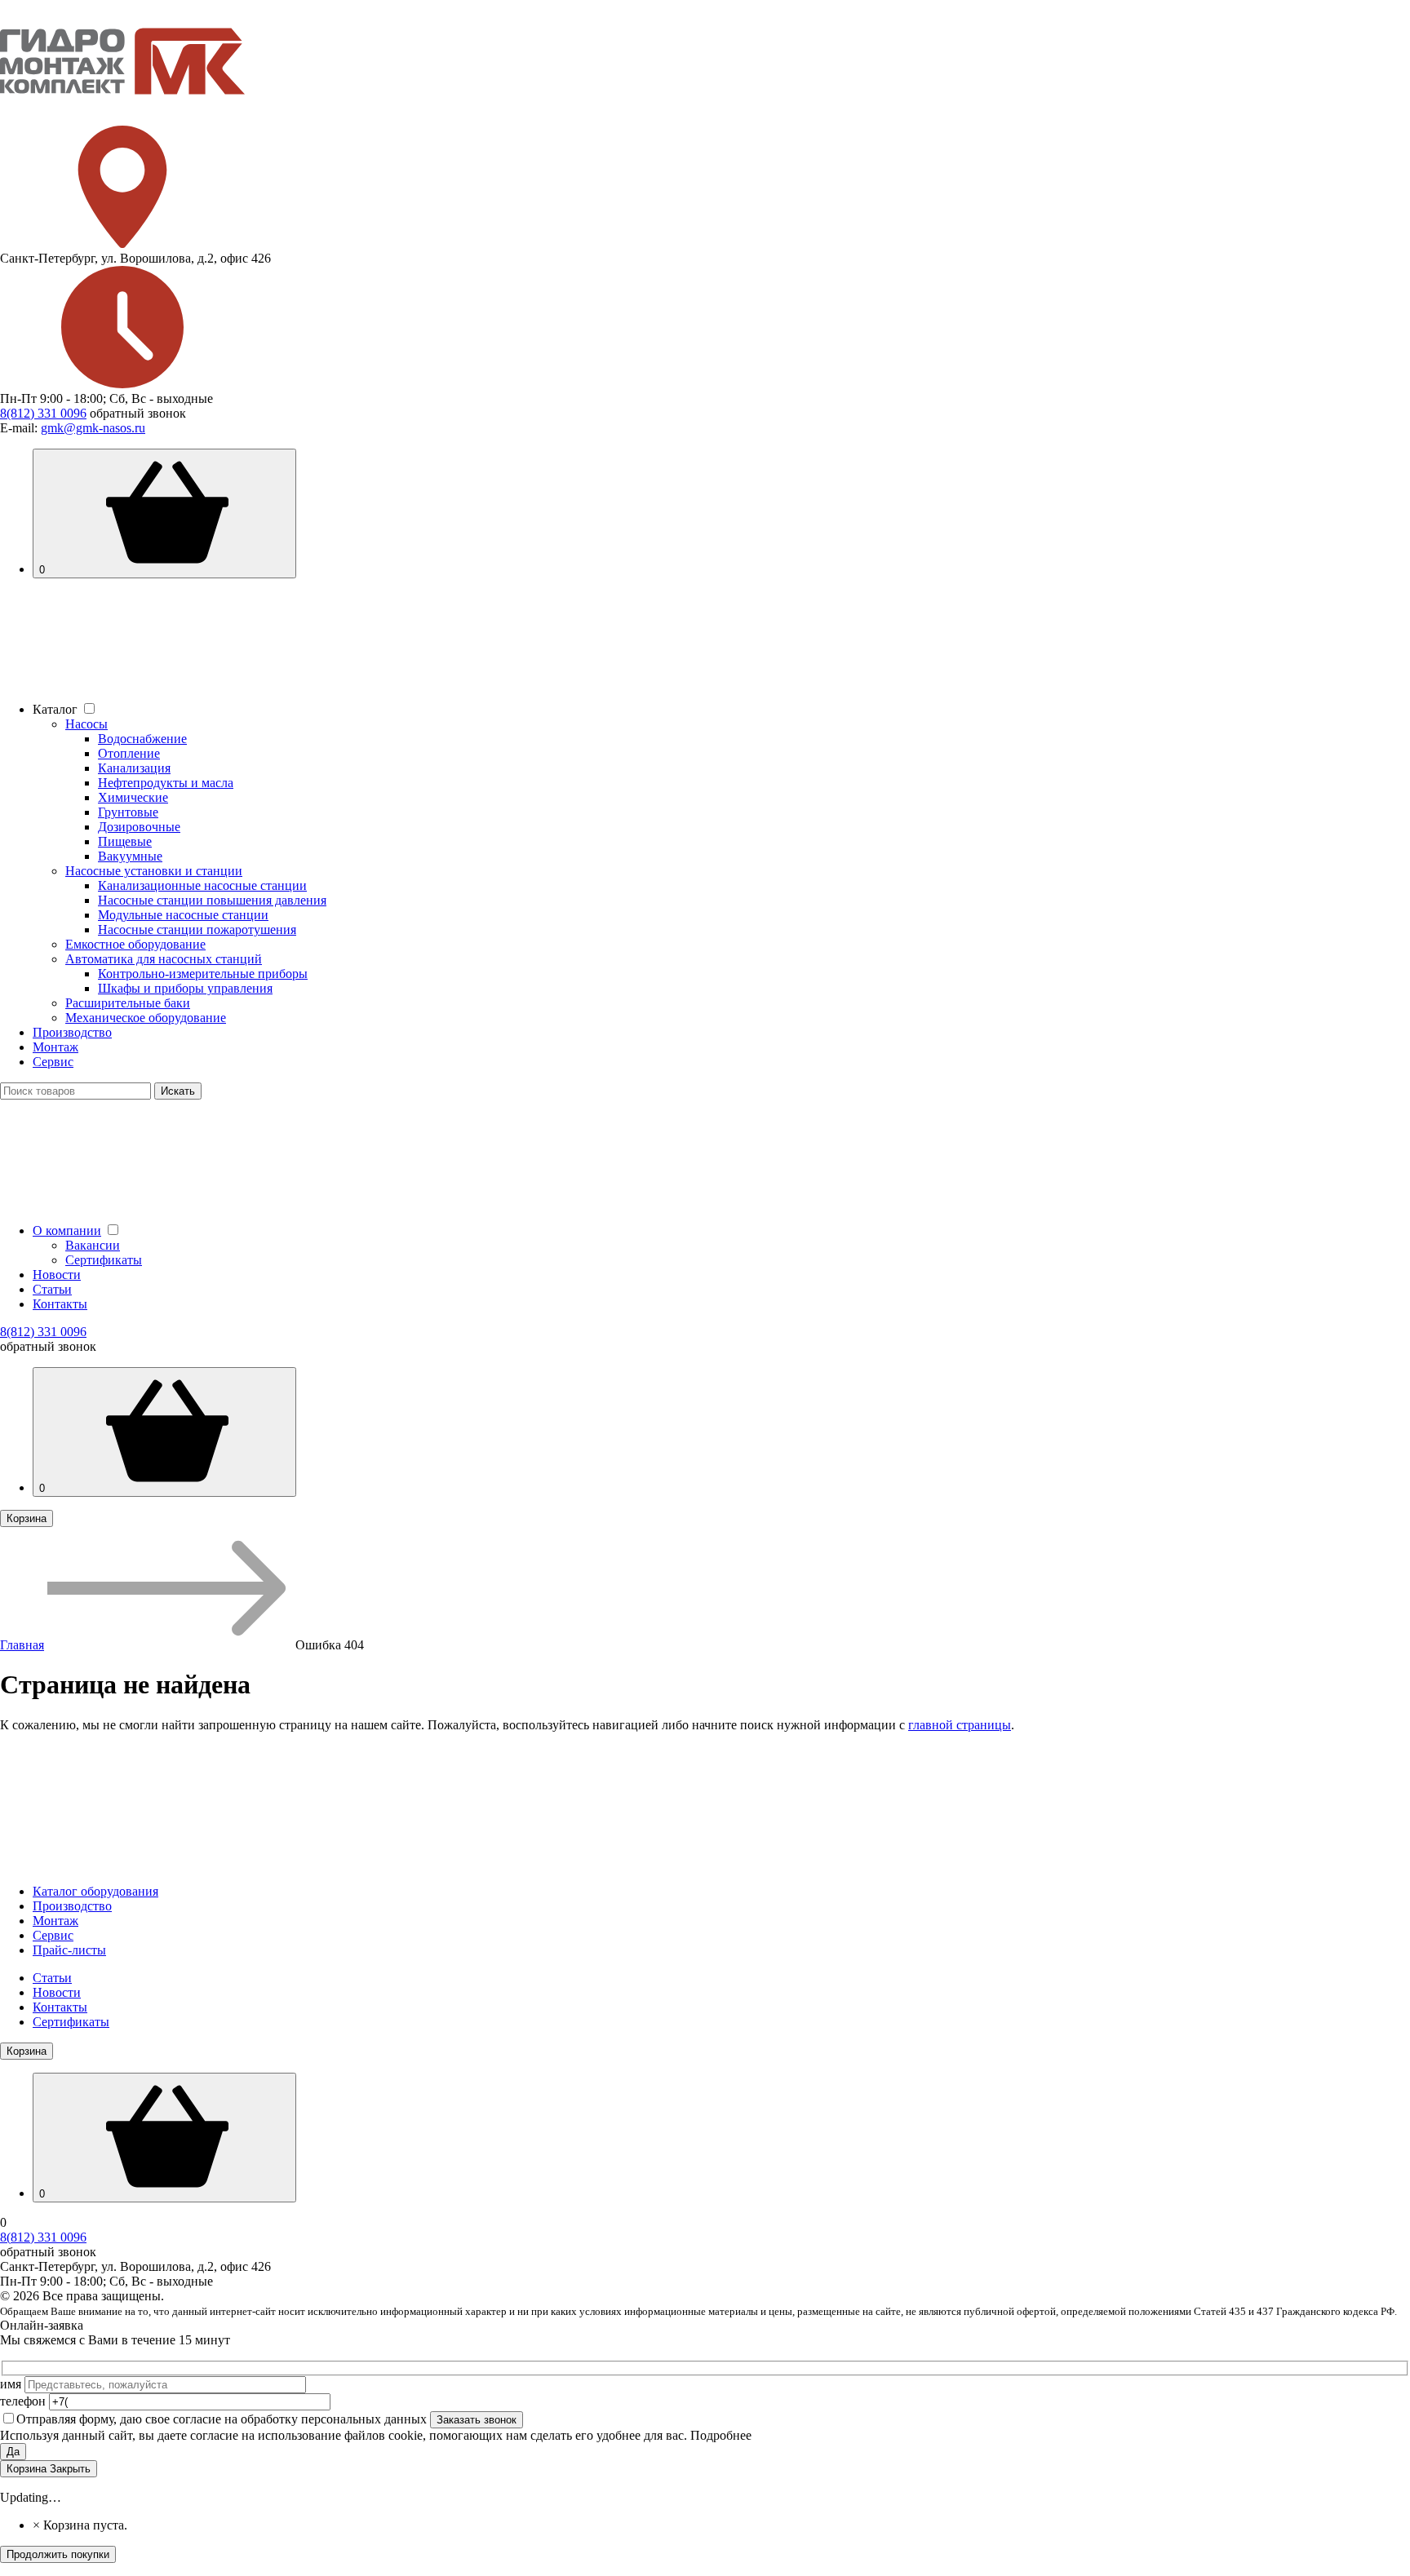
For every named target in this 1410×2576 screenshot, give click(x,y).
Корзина (27, 1518)
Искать (178, 1091)
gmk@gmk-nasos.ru (93, 428)
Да (13, 2452)
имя (12, 2384)
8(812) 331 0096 (43, 413)
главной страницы (960, 1725)
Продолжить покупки (58, 2554)
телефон (24, 2401)
